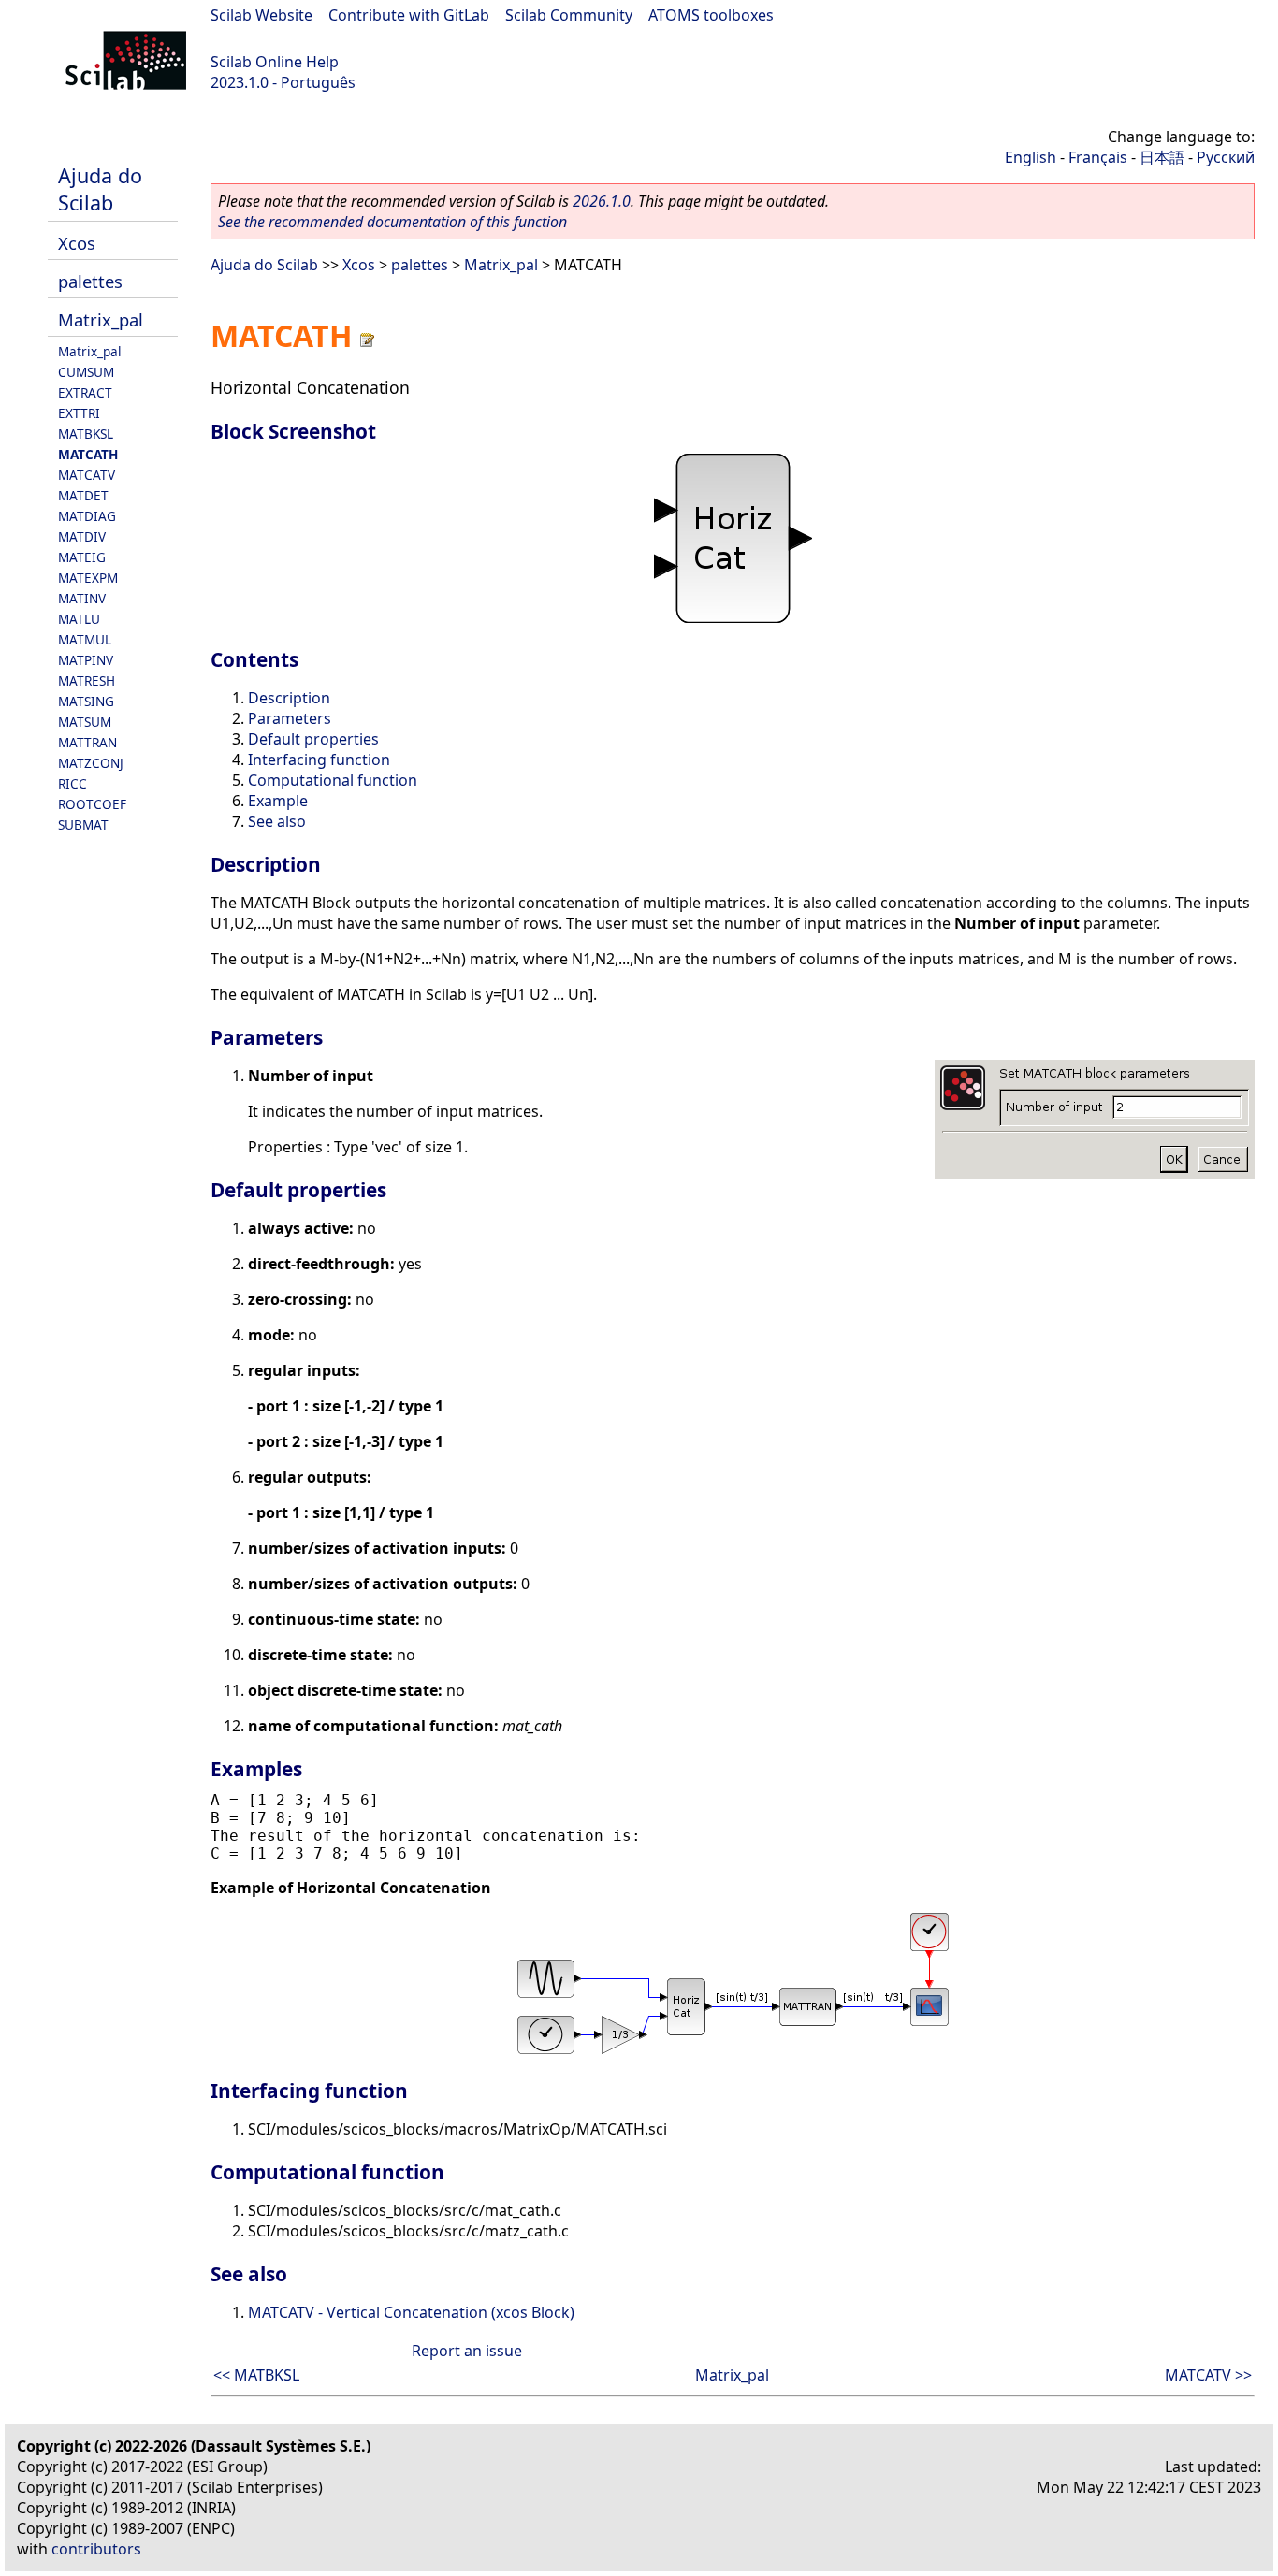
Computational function (333, 780)
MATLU (79, 619)
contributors (96, 2549)
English (1031, 157)
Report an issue (467, 2351)
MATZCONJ (91, 763)
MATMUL (85, 639)
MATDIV (82, 536)
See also (277, 821)
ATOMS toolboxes (711, 15)
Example (278, 801)
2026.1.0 (602, 201)
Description (289, 698)
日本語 (1162, 157)
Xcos (77, 243)
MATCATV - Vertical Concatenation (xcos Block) (411, 2312)
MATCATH (88, 454)
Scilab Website (261, 15)
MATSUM (85, 722)
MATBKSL (86, 434)
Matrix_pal (101, 319)
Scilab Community (569, 15)
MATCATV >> (1208, 2375)
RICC (73, 783)
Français (1098, 157)
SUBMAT (83, 825)
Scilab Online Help (275, 62)
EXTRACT (85, 392)
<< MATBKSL (256, 2375)
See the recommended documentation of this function (392, 222)
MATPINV (86, 660)
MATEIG (82, 557)
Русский (1226, 157)
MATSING (86, 701)
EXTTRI (79, 413)
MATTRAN (87, 742)
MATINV (82, 598)
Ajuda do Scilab (100, 189)
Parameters (290, 718)
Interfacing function (319, 760)
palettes (90, 281)
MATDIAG (87, 516)
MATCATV (87, 475)
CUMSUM (86, 372)
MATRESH (87, 680)
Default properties (313, 739)
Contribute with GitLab (409, 15)
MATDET (83, 495)
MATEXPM (88, 578)
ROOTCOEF (92, 804)
